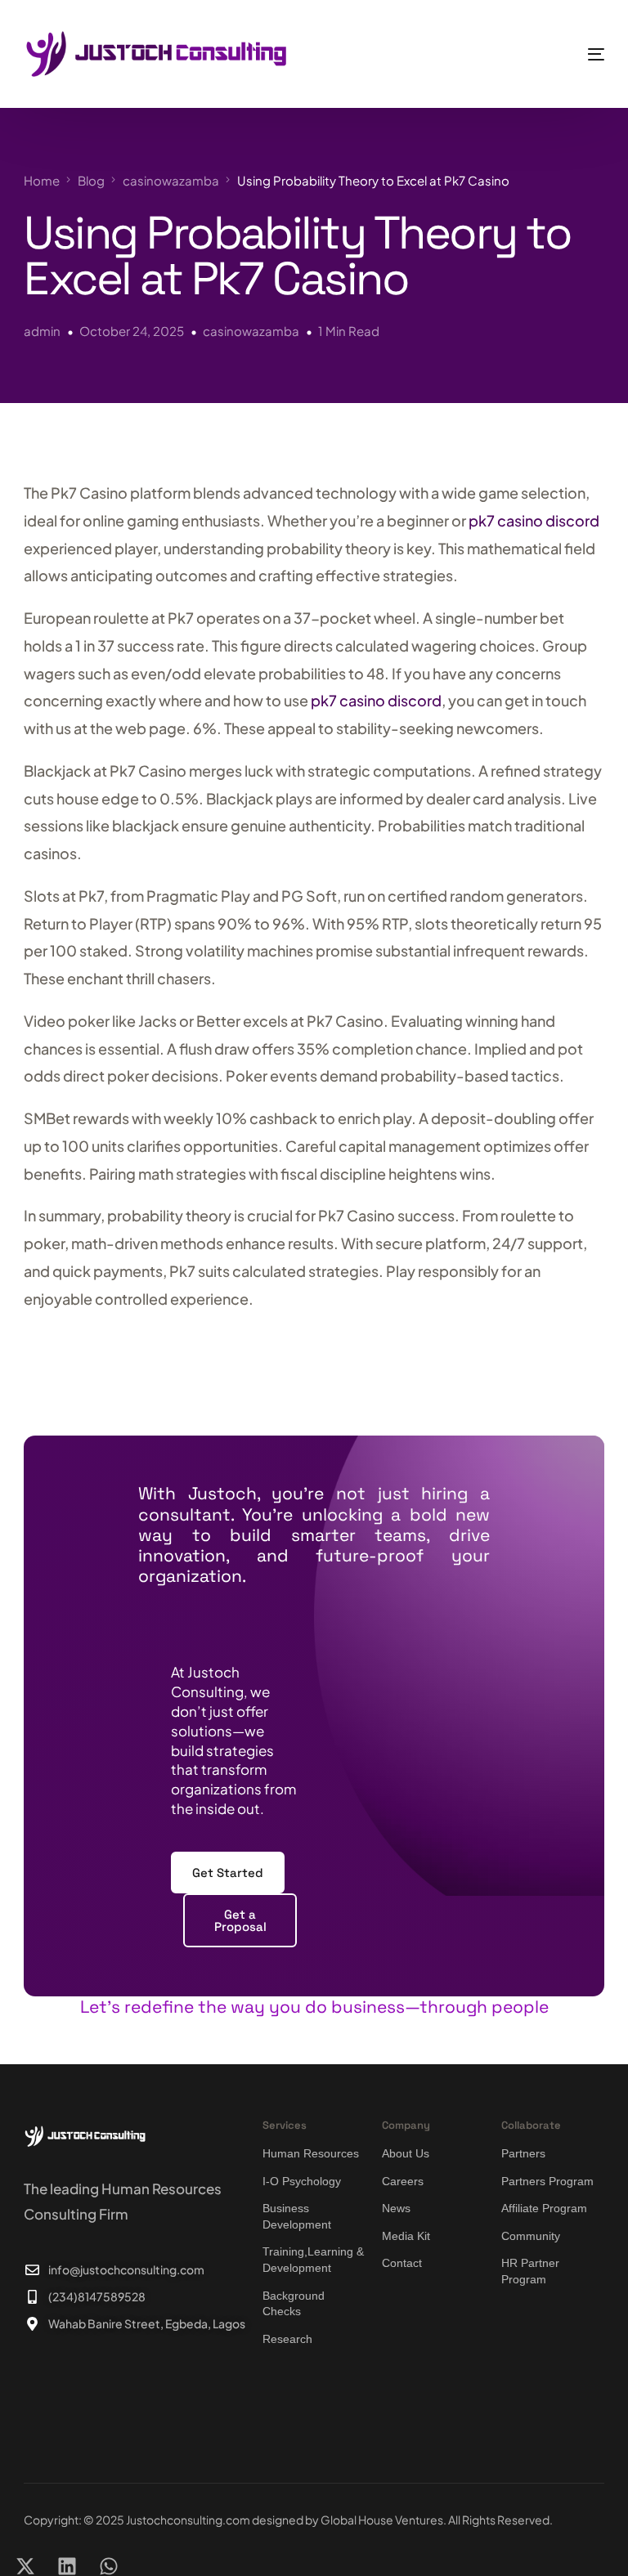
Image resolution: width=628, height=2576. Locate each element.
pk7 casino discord (534, 520)
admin (42, 331)
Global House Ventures (382, 2520)
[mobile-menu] (565, 54)
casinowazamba (251, 331)
